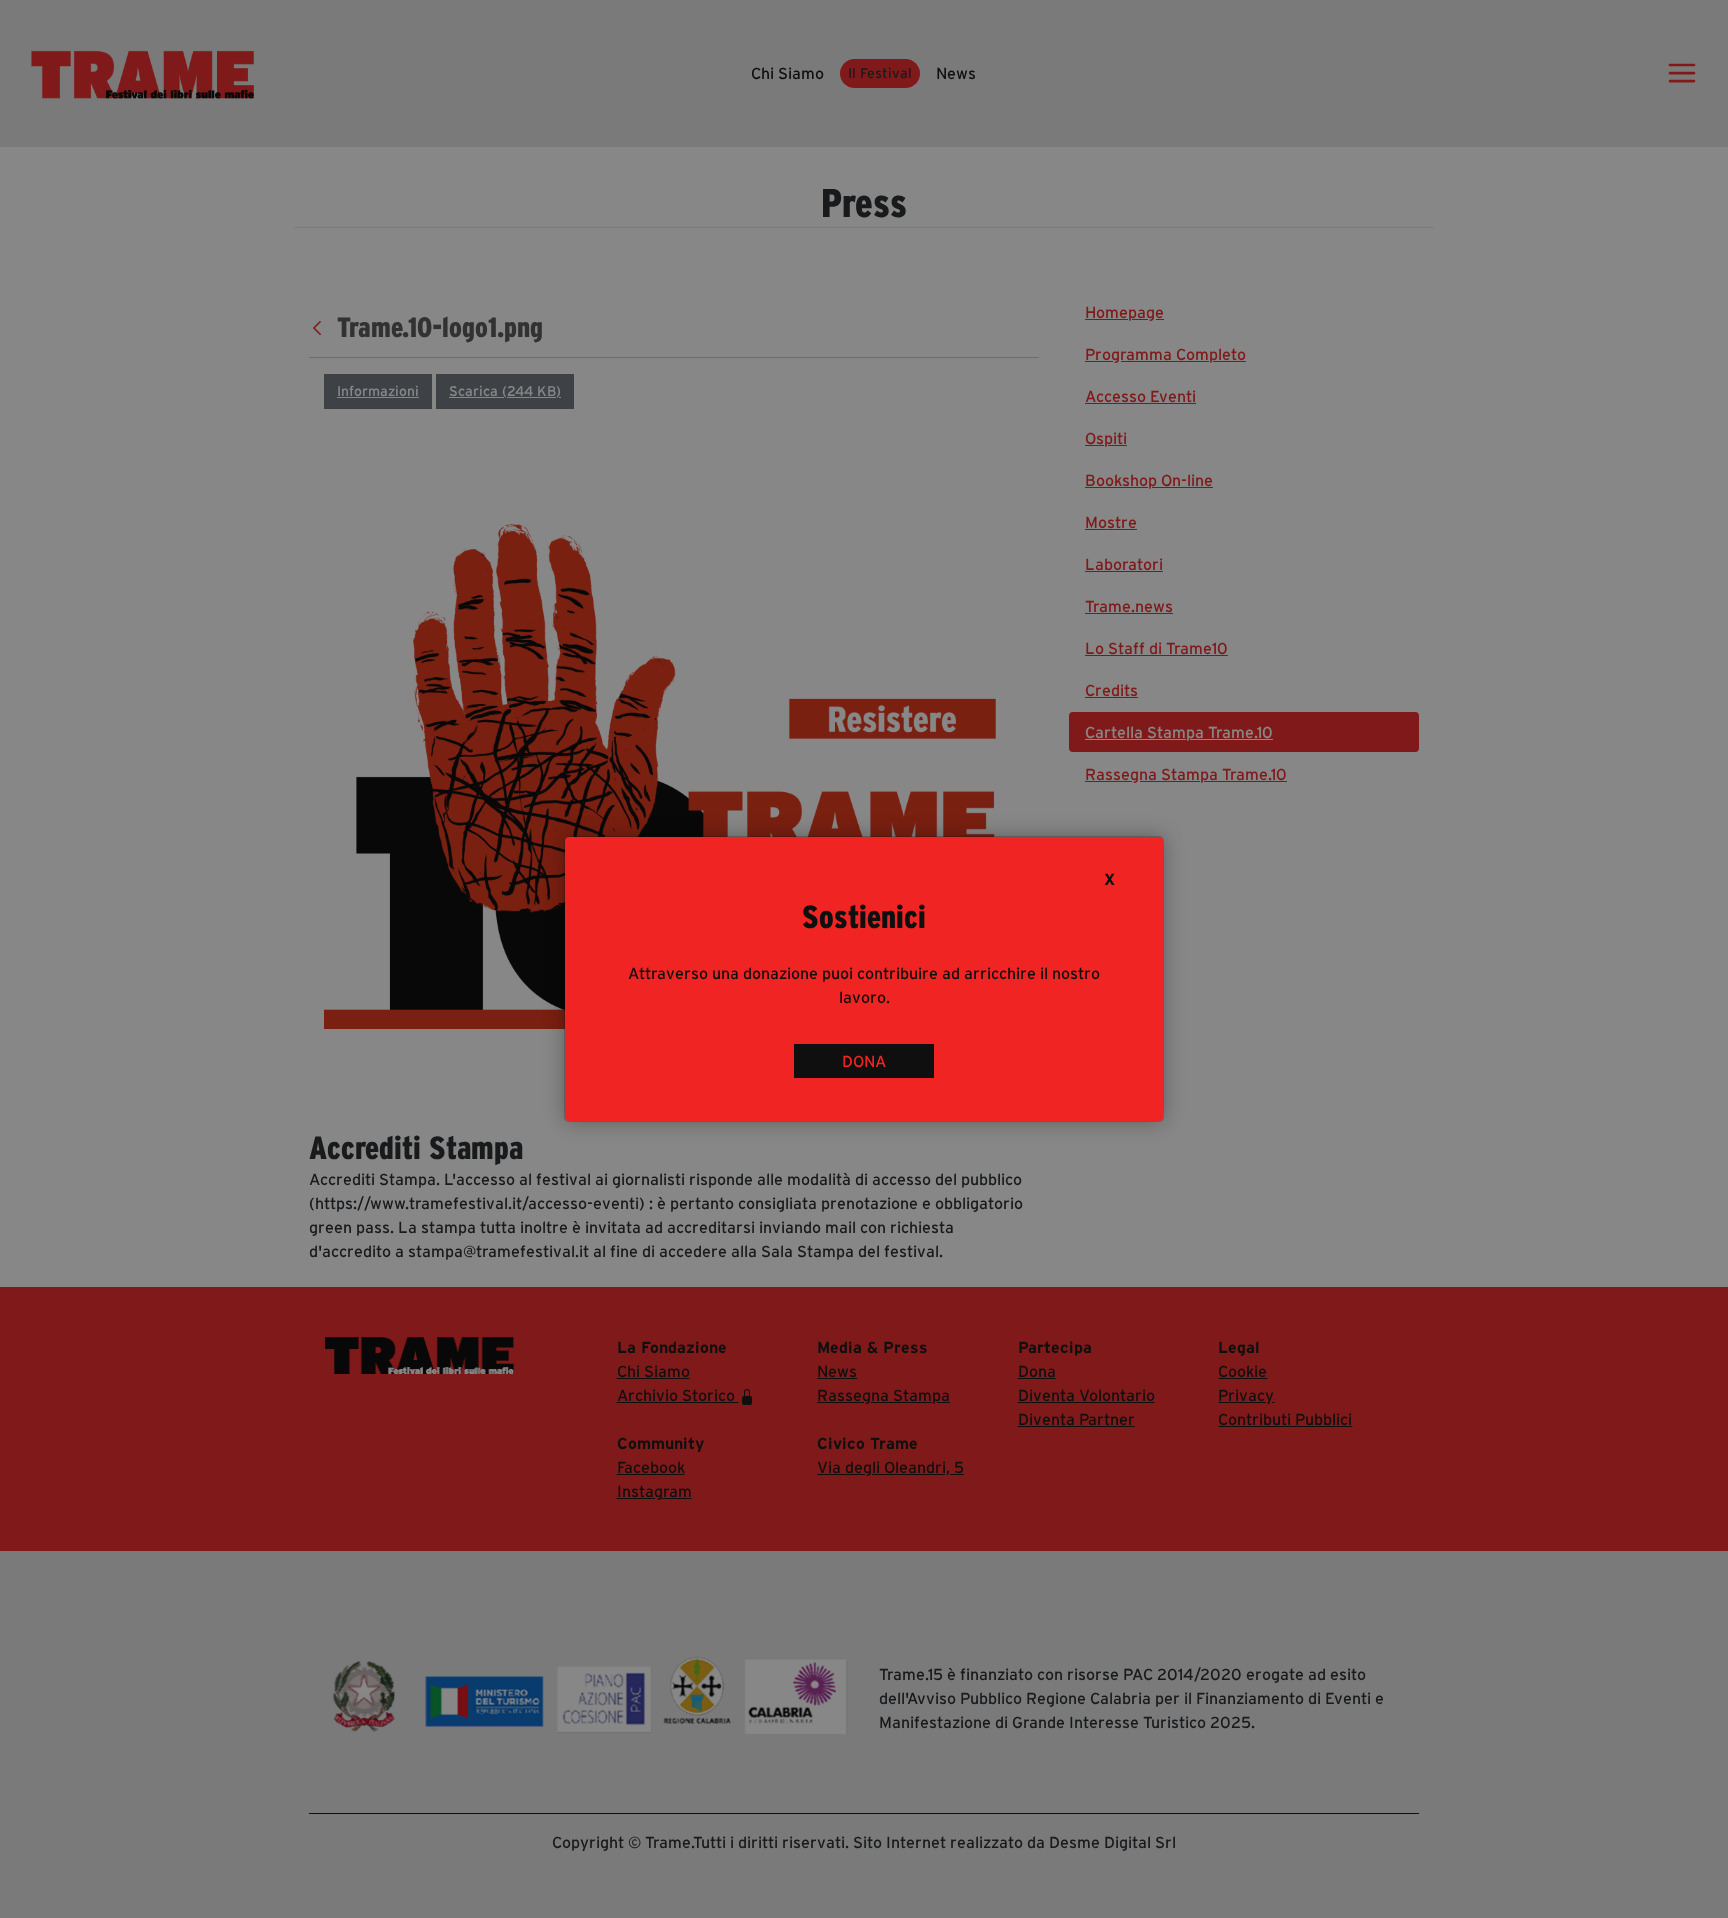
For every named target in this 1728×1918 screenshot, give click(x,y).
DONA (864, 1061)
